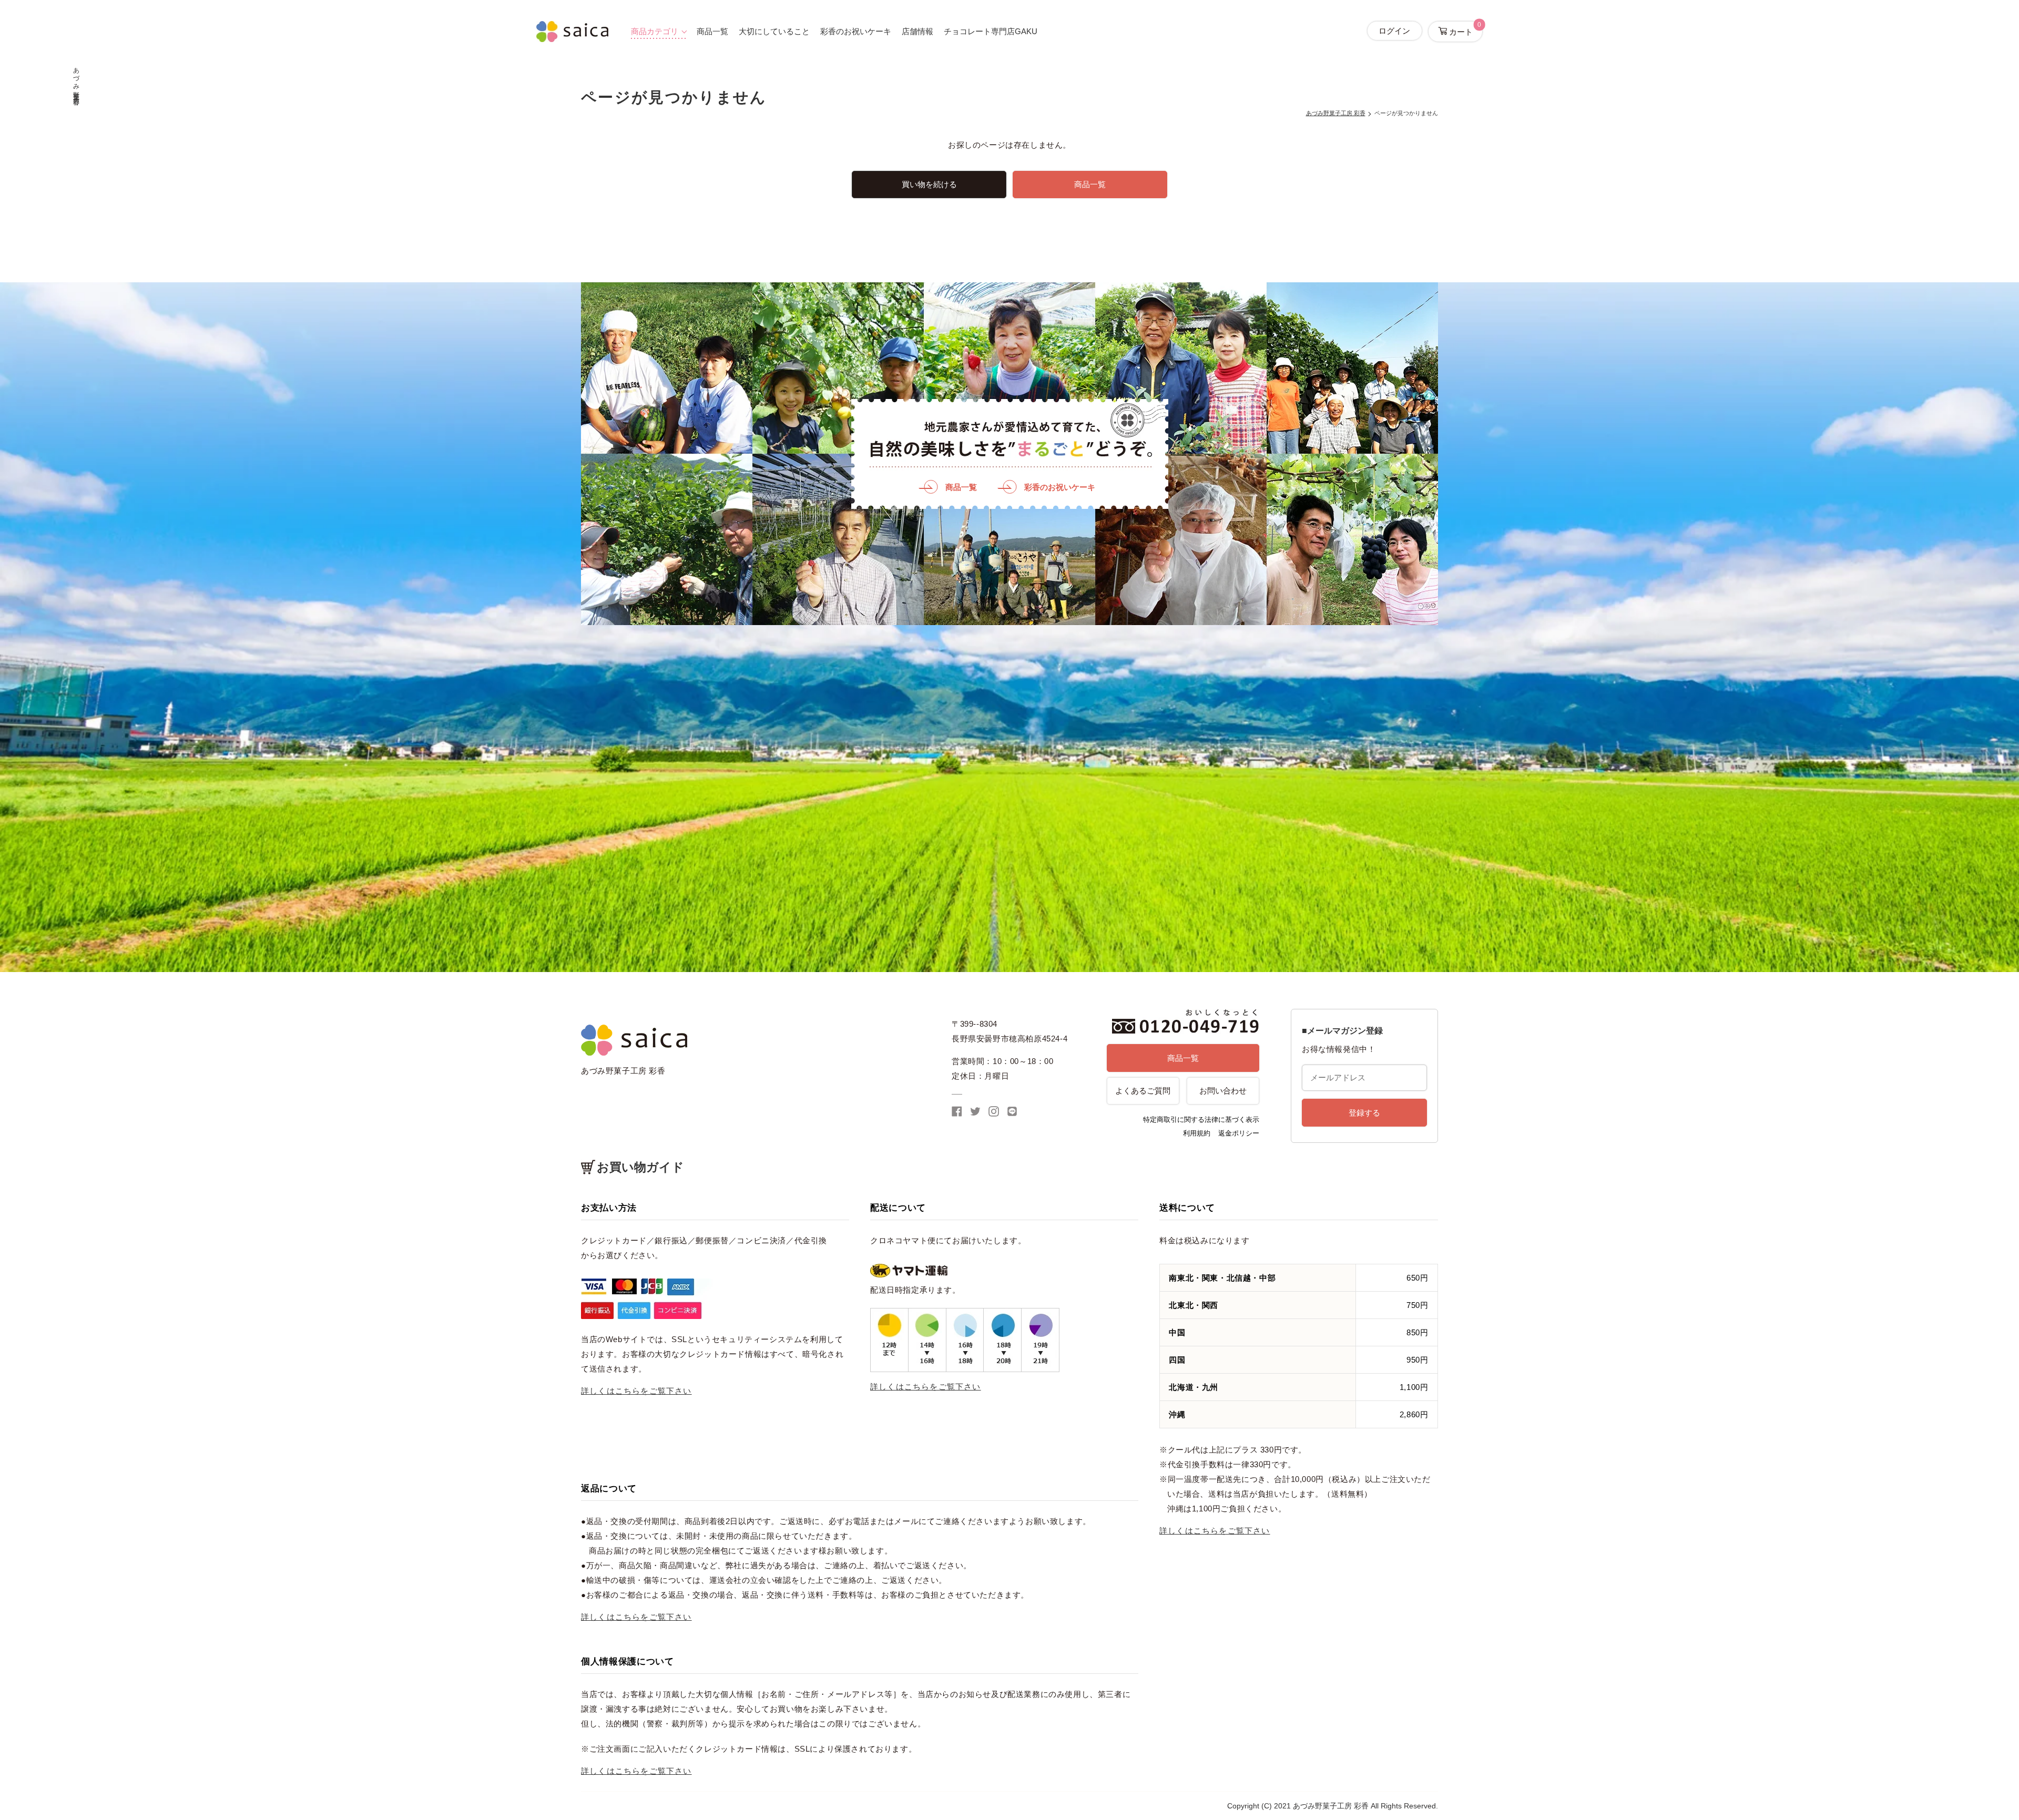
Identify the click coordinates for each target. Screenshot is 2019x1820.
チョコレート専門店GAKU (991, 31)
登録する (1364, 1113)
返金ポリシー (1239, 1133)
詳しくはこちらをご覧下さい (636, 1391)
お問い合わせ (1223, 1091)
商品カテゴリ (655, 31)
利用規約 (1197, 1133)
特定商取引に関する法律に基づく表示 (1201, 1119)
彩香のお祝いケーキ (856, 31)
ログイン (1394, 31)
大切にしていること (774, 31)
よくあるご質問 (1143, 1091)
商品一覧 (712, 31)
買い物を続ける (929, 184)
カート (1464, 29)
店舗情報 (917, 31)
